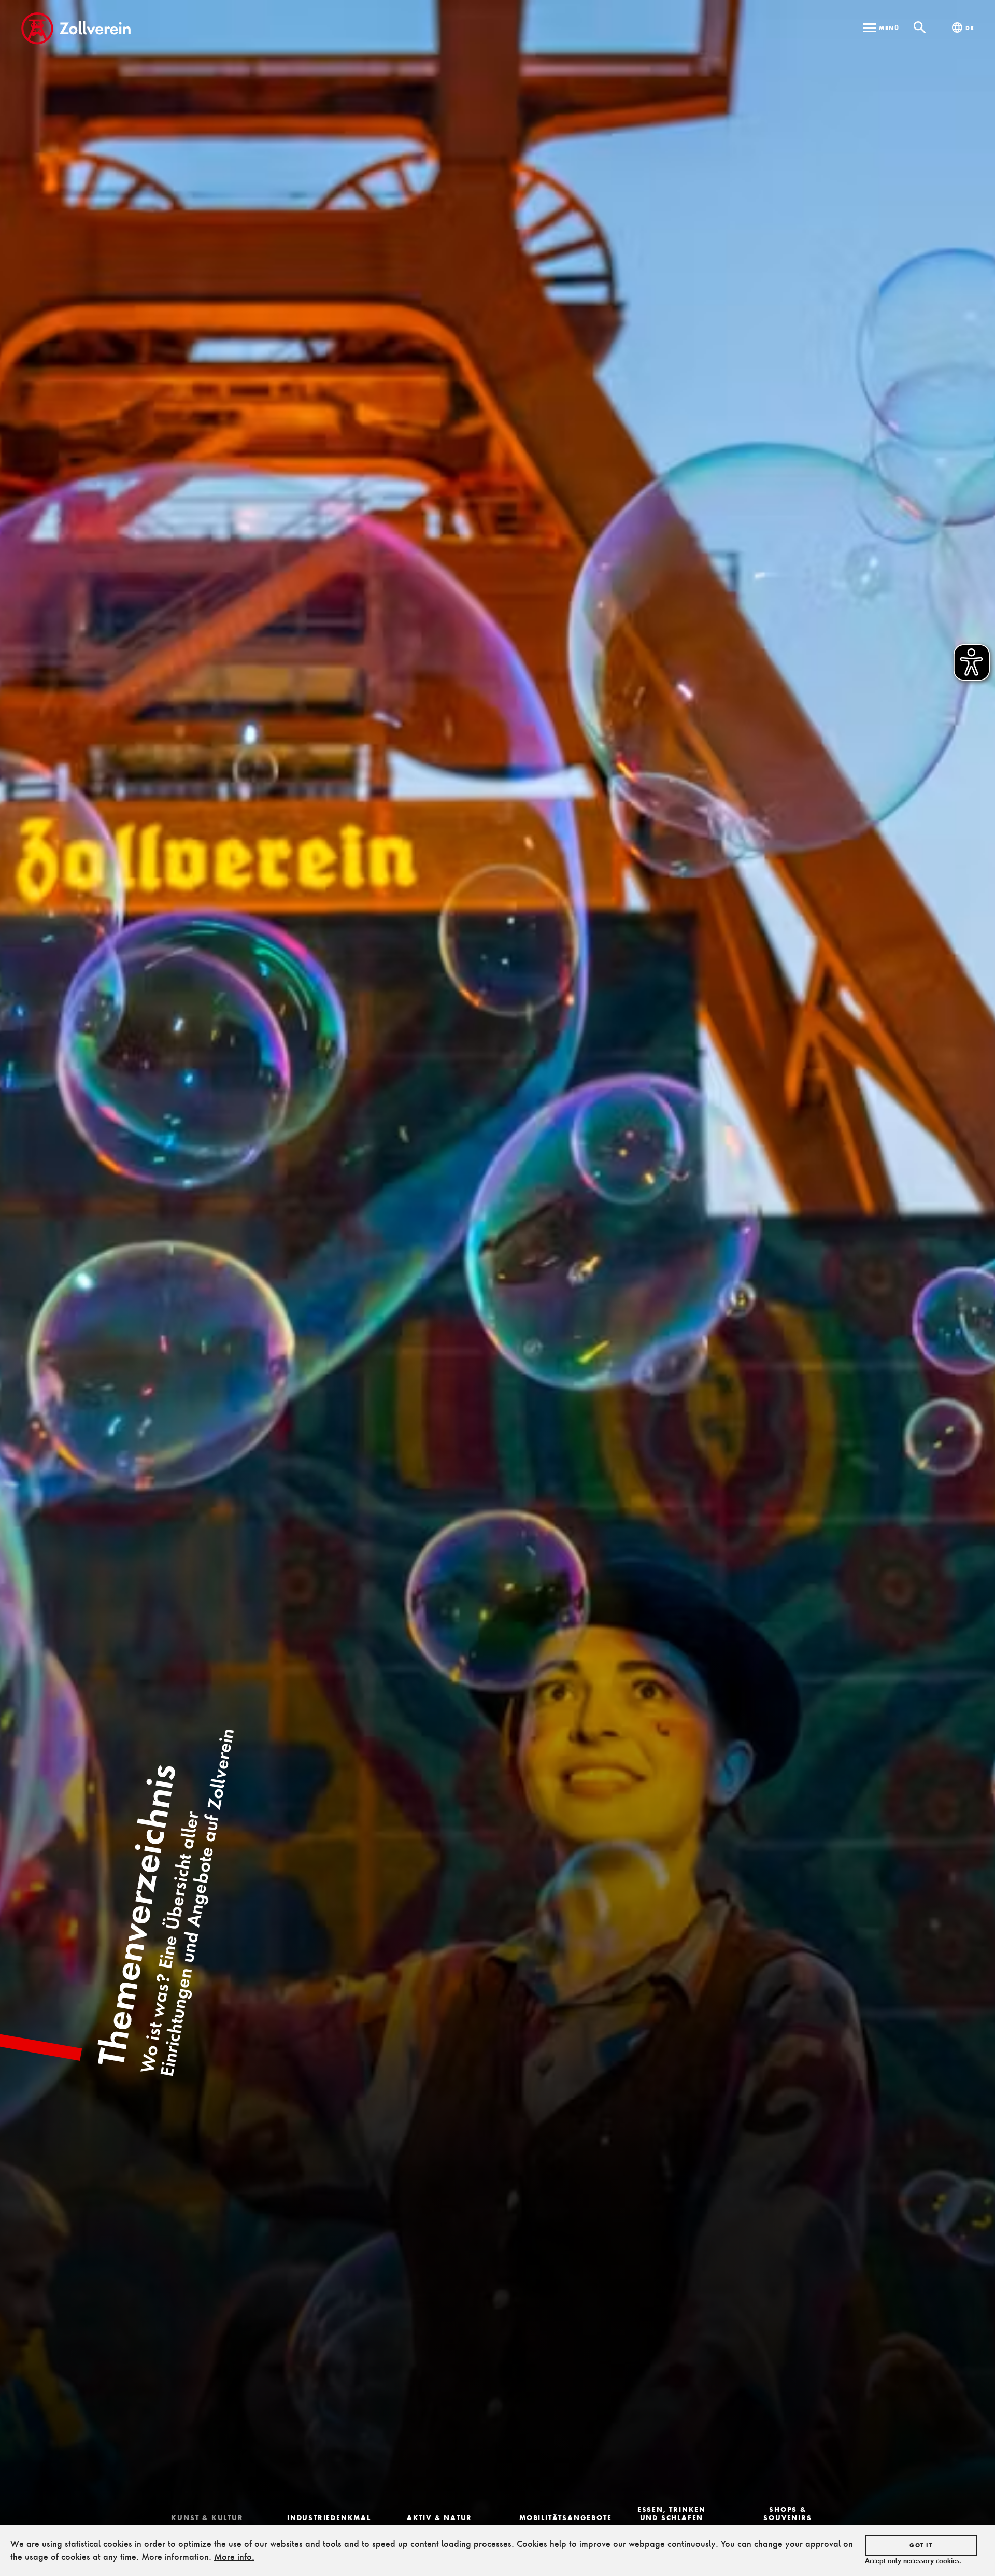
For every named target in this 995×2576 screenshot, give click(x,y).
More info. (234, 2557)
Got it (921, 2545)
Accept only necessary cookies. (913, 2560)
